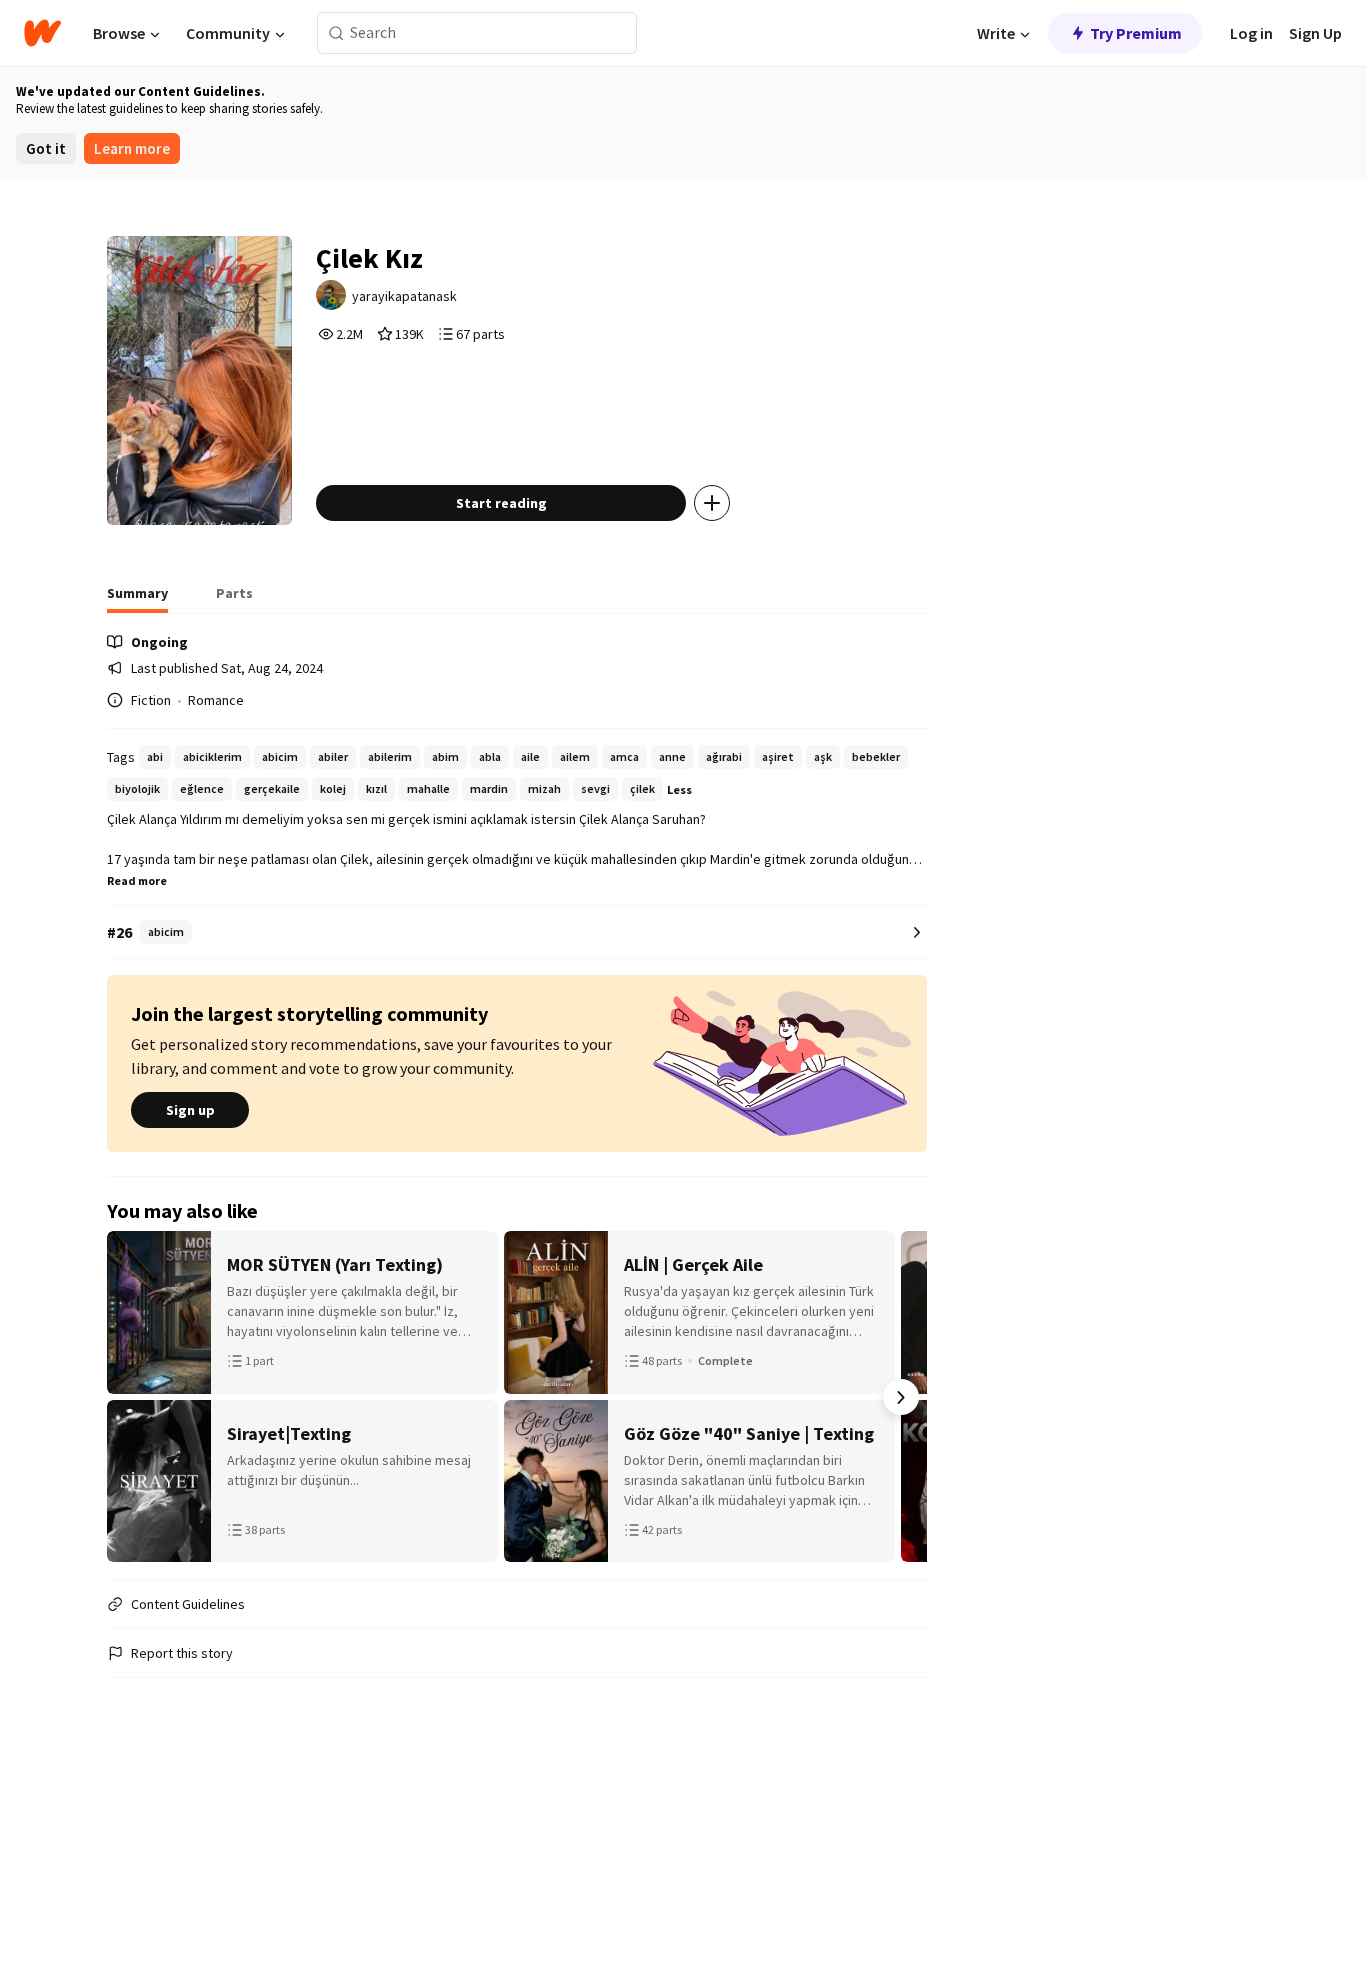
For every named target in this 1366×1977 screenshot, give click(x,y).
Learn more (132, 148)
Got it (46, 148)
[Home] (42, 33)
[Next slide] (901, 1397)
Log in (1251, 33)
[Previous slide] (133, 1397)
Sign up (190, 1110)
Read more (137, 880)
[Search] (336, 33)
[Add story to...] (712, 503)
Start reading (501, 503)
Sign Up (1315, 33)
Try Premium (1136, 33)
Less (679, 789)
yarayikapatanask (404, 296)
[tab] (137, 599)
